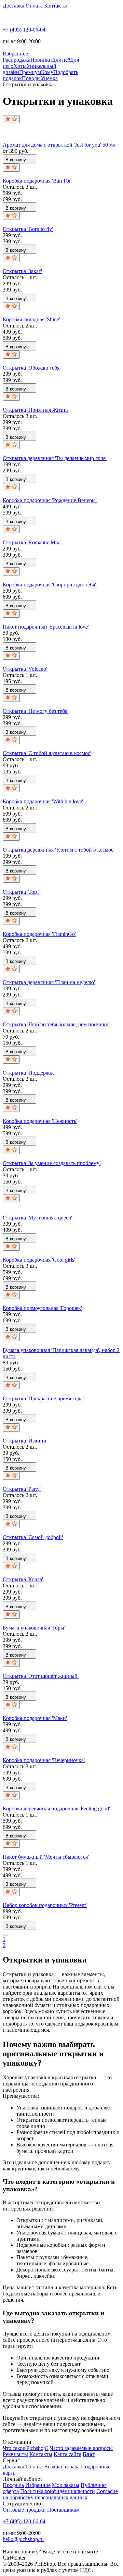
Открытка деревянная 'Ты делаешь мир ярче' (55, 458)
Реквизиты (15, 2454)
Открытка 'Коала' (23, 1579)
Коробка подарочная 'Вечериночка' (44, 1760)
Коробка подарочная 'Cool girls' (39, 1260)
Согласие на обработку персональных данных (60, 2494)
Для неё (61, 60)
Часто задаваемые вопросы (81, 2448)
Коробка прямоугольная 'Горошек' (42, 1308)
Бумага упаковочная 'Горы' (34, 1628)
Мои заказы (66, 2485)
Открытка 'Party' (22, 1489)
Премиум (30, 72)
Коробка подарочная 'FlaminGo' (39, 934)
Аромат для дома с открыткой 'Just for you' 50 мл (59, 145)
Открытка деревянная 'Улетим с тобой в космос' (59, 850)
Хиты (20, 66)
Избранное (38, 2485)
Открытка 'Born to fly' (28, 229)
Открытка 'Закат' (22, 271)
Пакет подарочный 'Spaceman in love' (46, 627)
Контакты (56, 6)
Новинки (41, 60)
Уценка (49, 78)
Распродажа (17, 60)
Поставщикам (63, 2510)
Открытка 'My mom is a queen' (37, 1218)
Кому (47, 72)
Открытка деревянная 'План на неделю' (49, 982)
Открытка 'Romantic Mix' (32, 542)
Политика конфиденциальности (58, 2491)
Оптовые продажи (24, 2510)
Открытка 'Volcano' (25, 669)
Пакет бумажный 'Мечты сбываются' (46, 1857)
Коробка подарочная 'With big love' (43, 801)
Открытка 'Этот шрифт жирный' (41, 1676)
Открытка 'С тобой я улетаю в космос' (47, 753)
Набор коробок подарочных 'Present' (45, 1905)
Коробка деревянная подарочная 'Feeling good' (56, 1809)
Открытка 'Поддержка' (29, 1073)
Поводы (31, 78)
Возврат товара (62, 2467)
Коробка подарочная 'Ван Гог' (38, 181)
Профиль (13, 2485)
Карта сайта (67, 2454)
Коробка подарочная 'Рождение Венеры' (50, 500)
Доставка (13, 6)
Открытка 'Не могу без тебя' (36, 711)
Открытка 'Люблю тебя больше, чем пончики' (56, 1024)
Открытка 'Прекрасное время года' (43, 1398)
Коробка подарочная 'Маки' (35, 1718)
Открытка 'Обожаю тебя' (32, 368)
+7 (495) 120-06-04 (24, 30)
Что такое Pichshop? (26, 2448)
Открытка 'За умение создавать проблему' (52, 1163)
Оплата (34, 6)
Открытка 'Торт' (22, 892)
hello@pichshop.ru (23, 2539)
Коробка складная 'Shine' (31, 319)
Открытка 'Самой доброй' (33, 1537)
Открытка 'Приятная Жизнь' (36, 410)
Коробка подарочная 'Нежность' (40, 1121)
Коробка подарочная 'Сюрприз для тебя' (49, 585)
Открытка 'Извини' (25, 1441)
